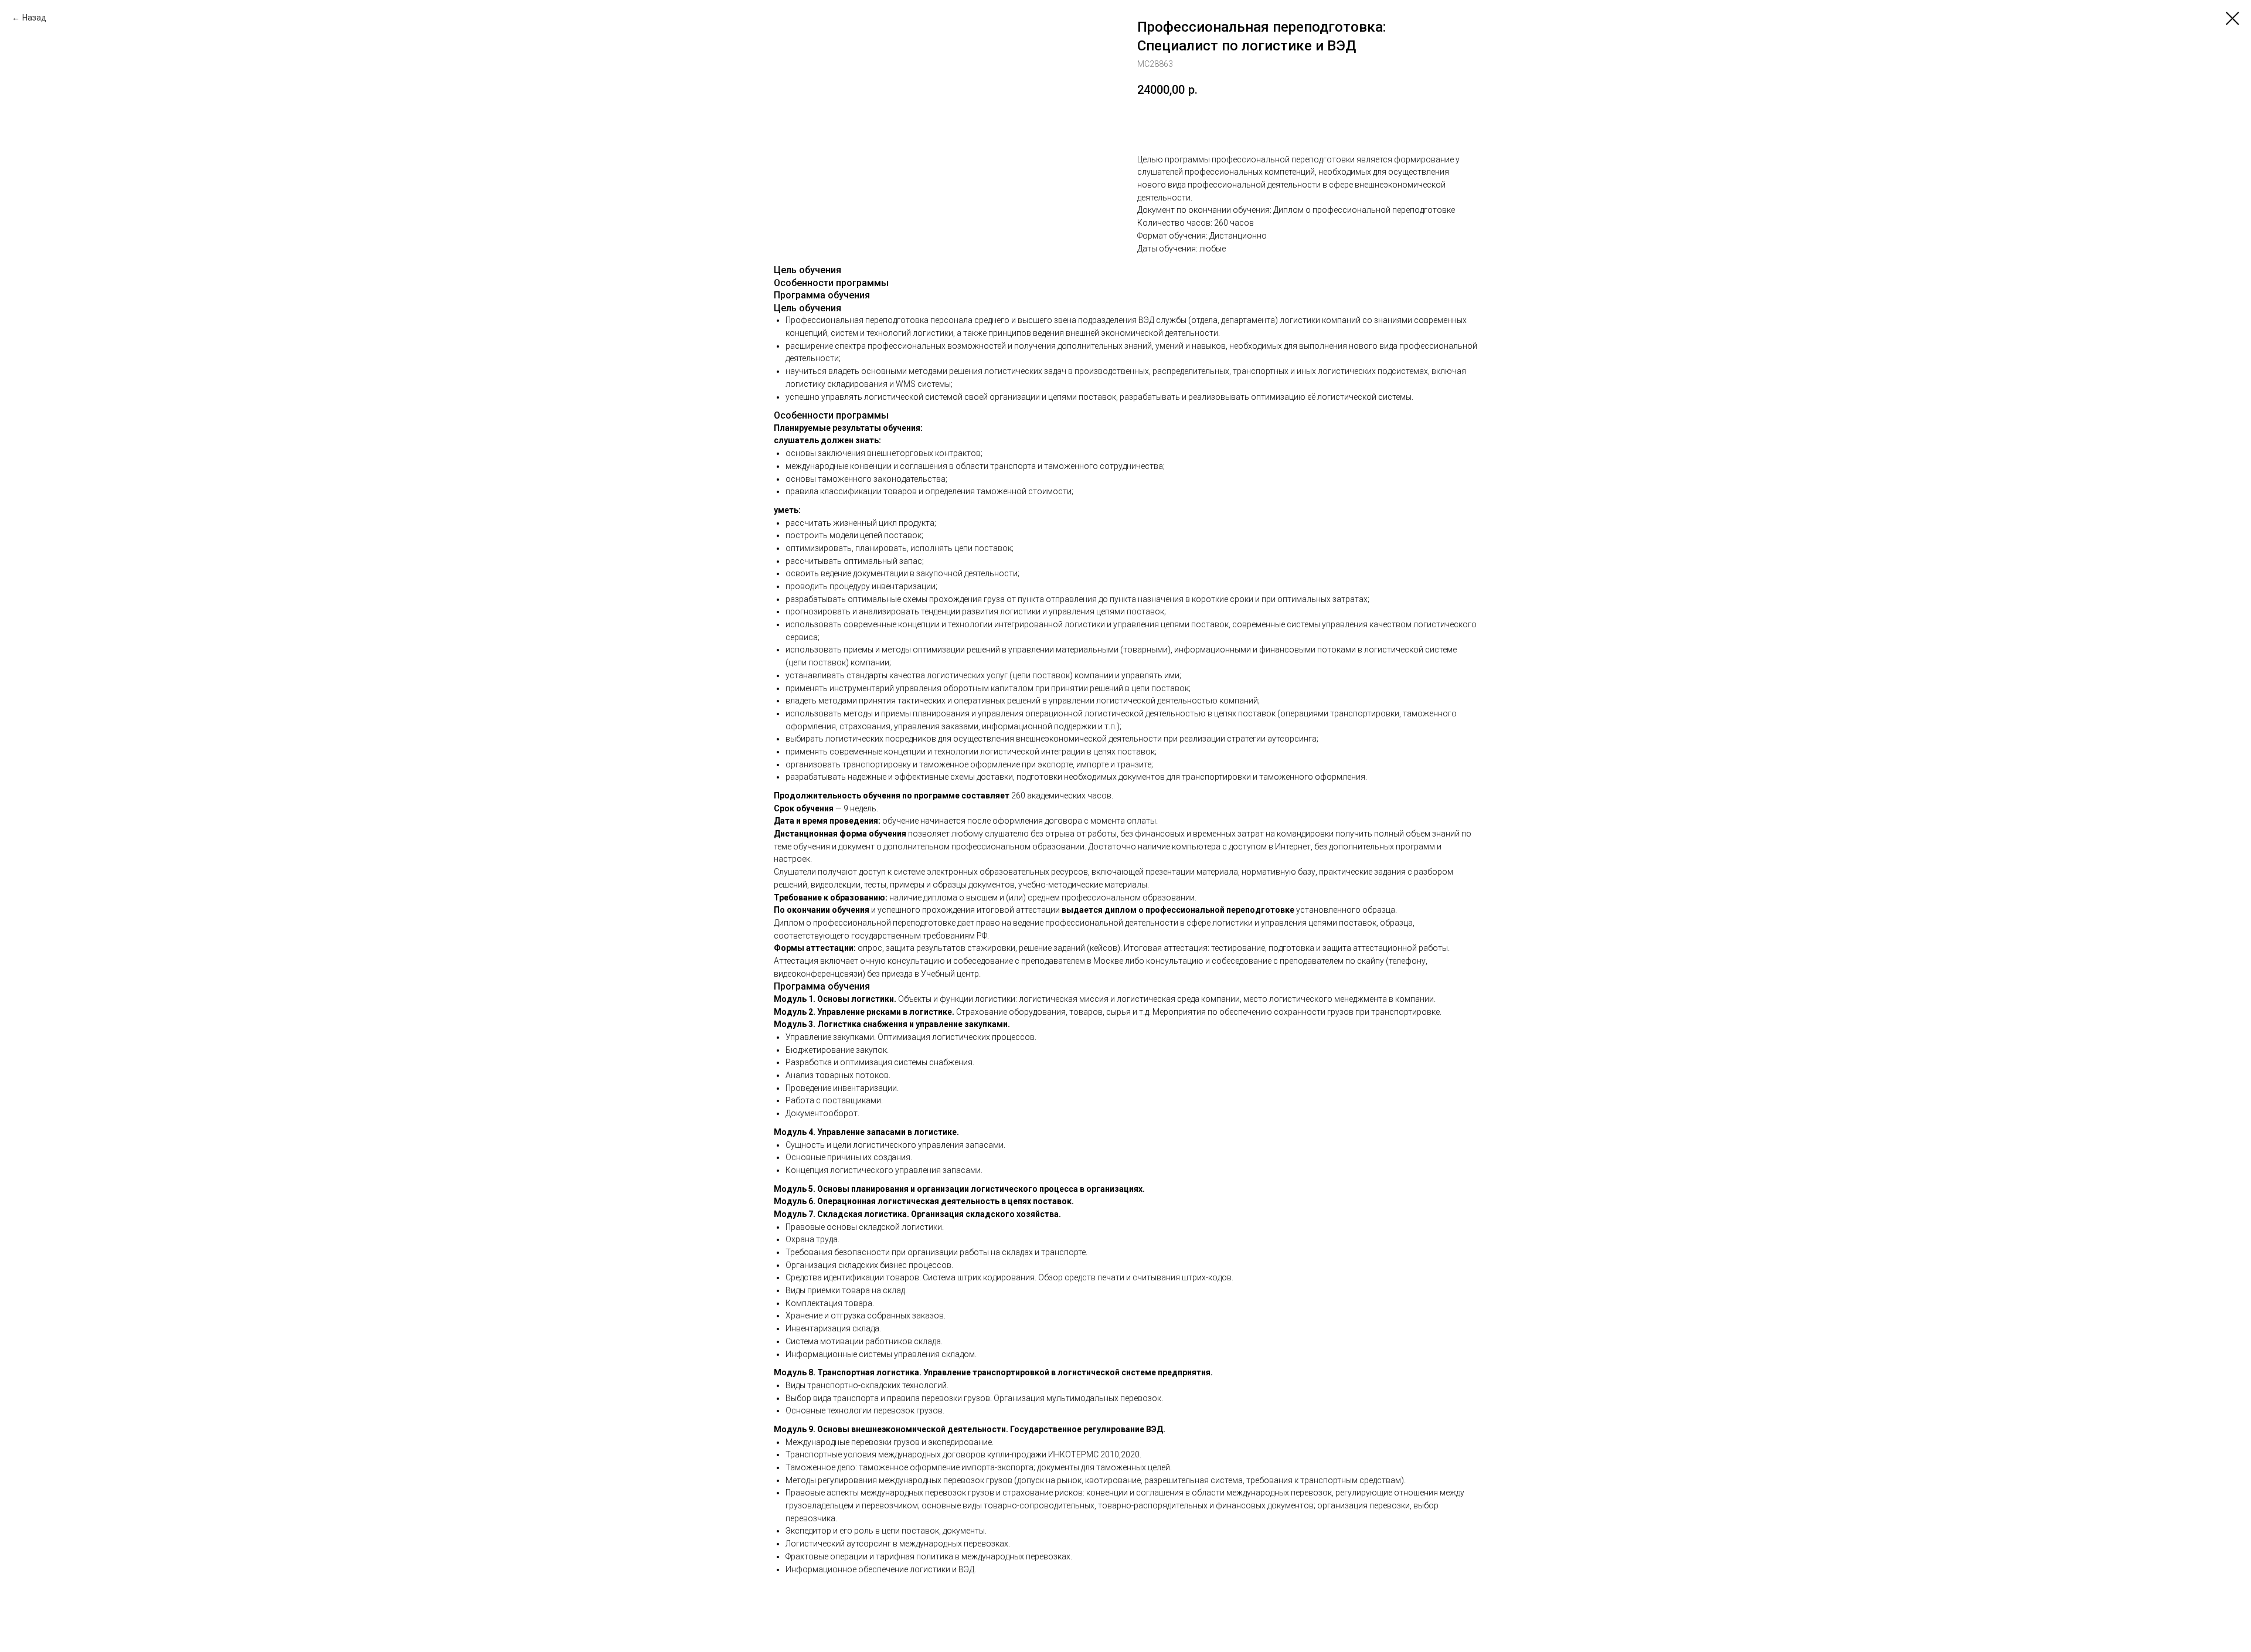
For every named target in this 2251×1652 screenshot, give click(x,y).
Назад (34, 18)
